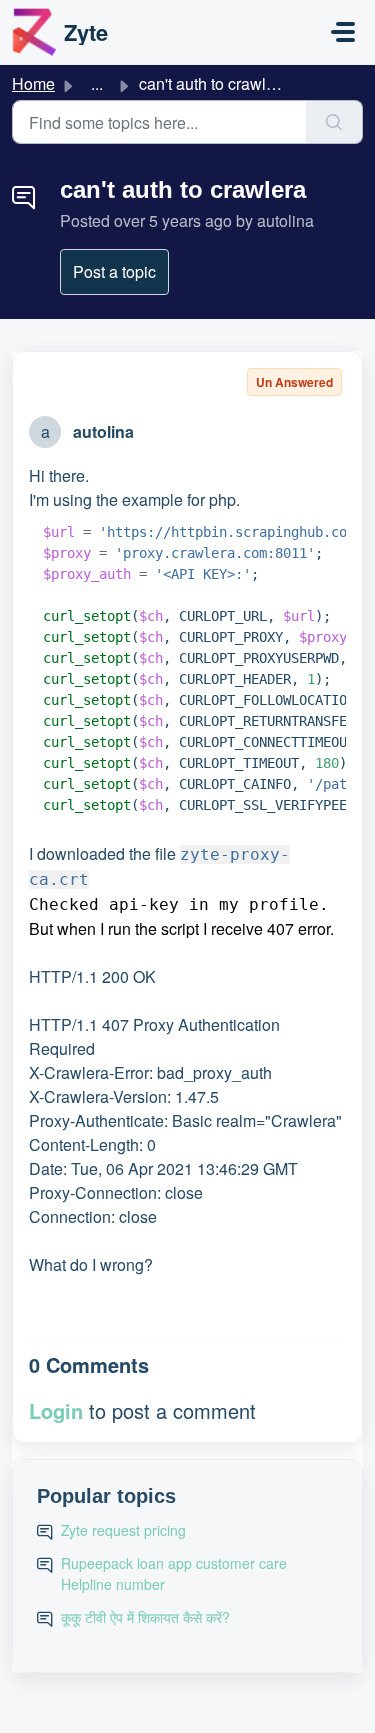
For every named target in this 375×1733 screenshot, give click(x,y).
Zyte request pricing (123, 1530)
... (97, 83)
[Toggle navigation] (343, 32)
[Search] (334, 122)
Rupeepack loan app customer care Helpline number (174, 1573)
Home (33, 83)
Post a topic (114, 271)
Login (56, 1410)
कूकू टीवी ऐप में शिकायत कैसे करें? (145, 1617)
